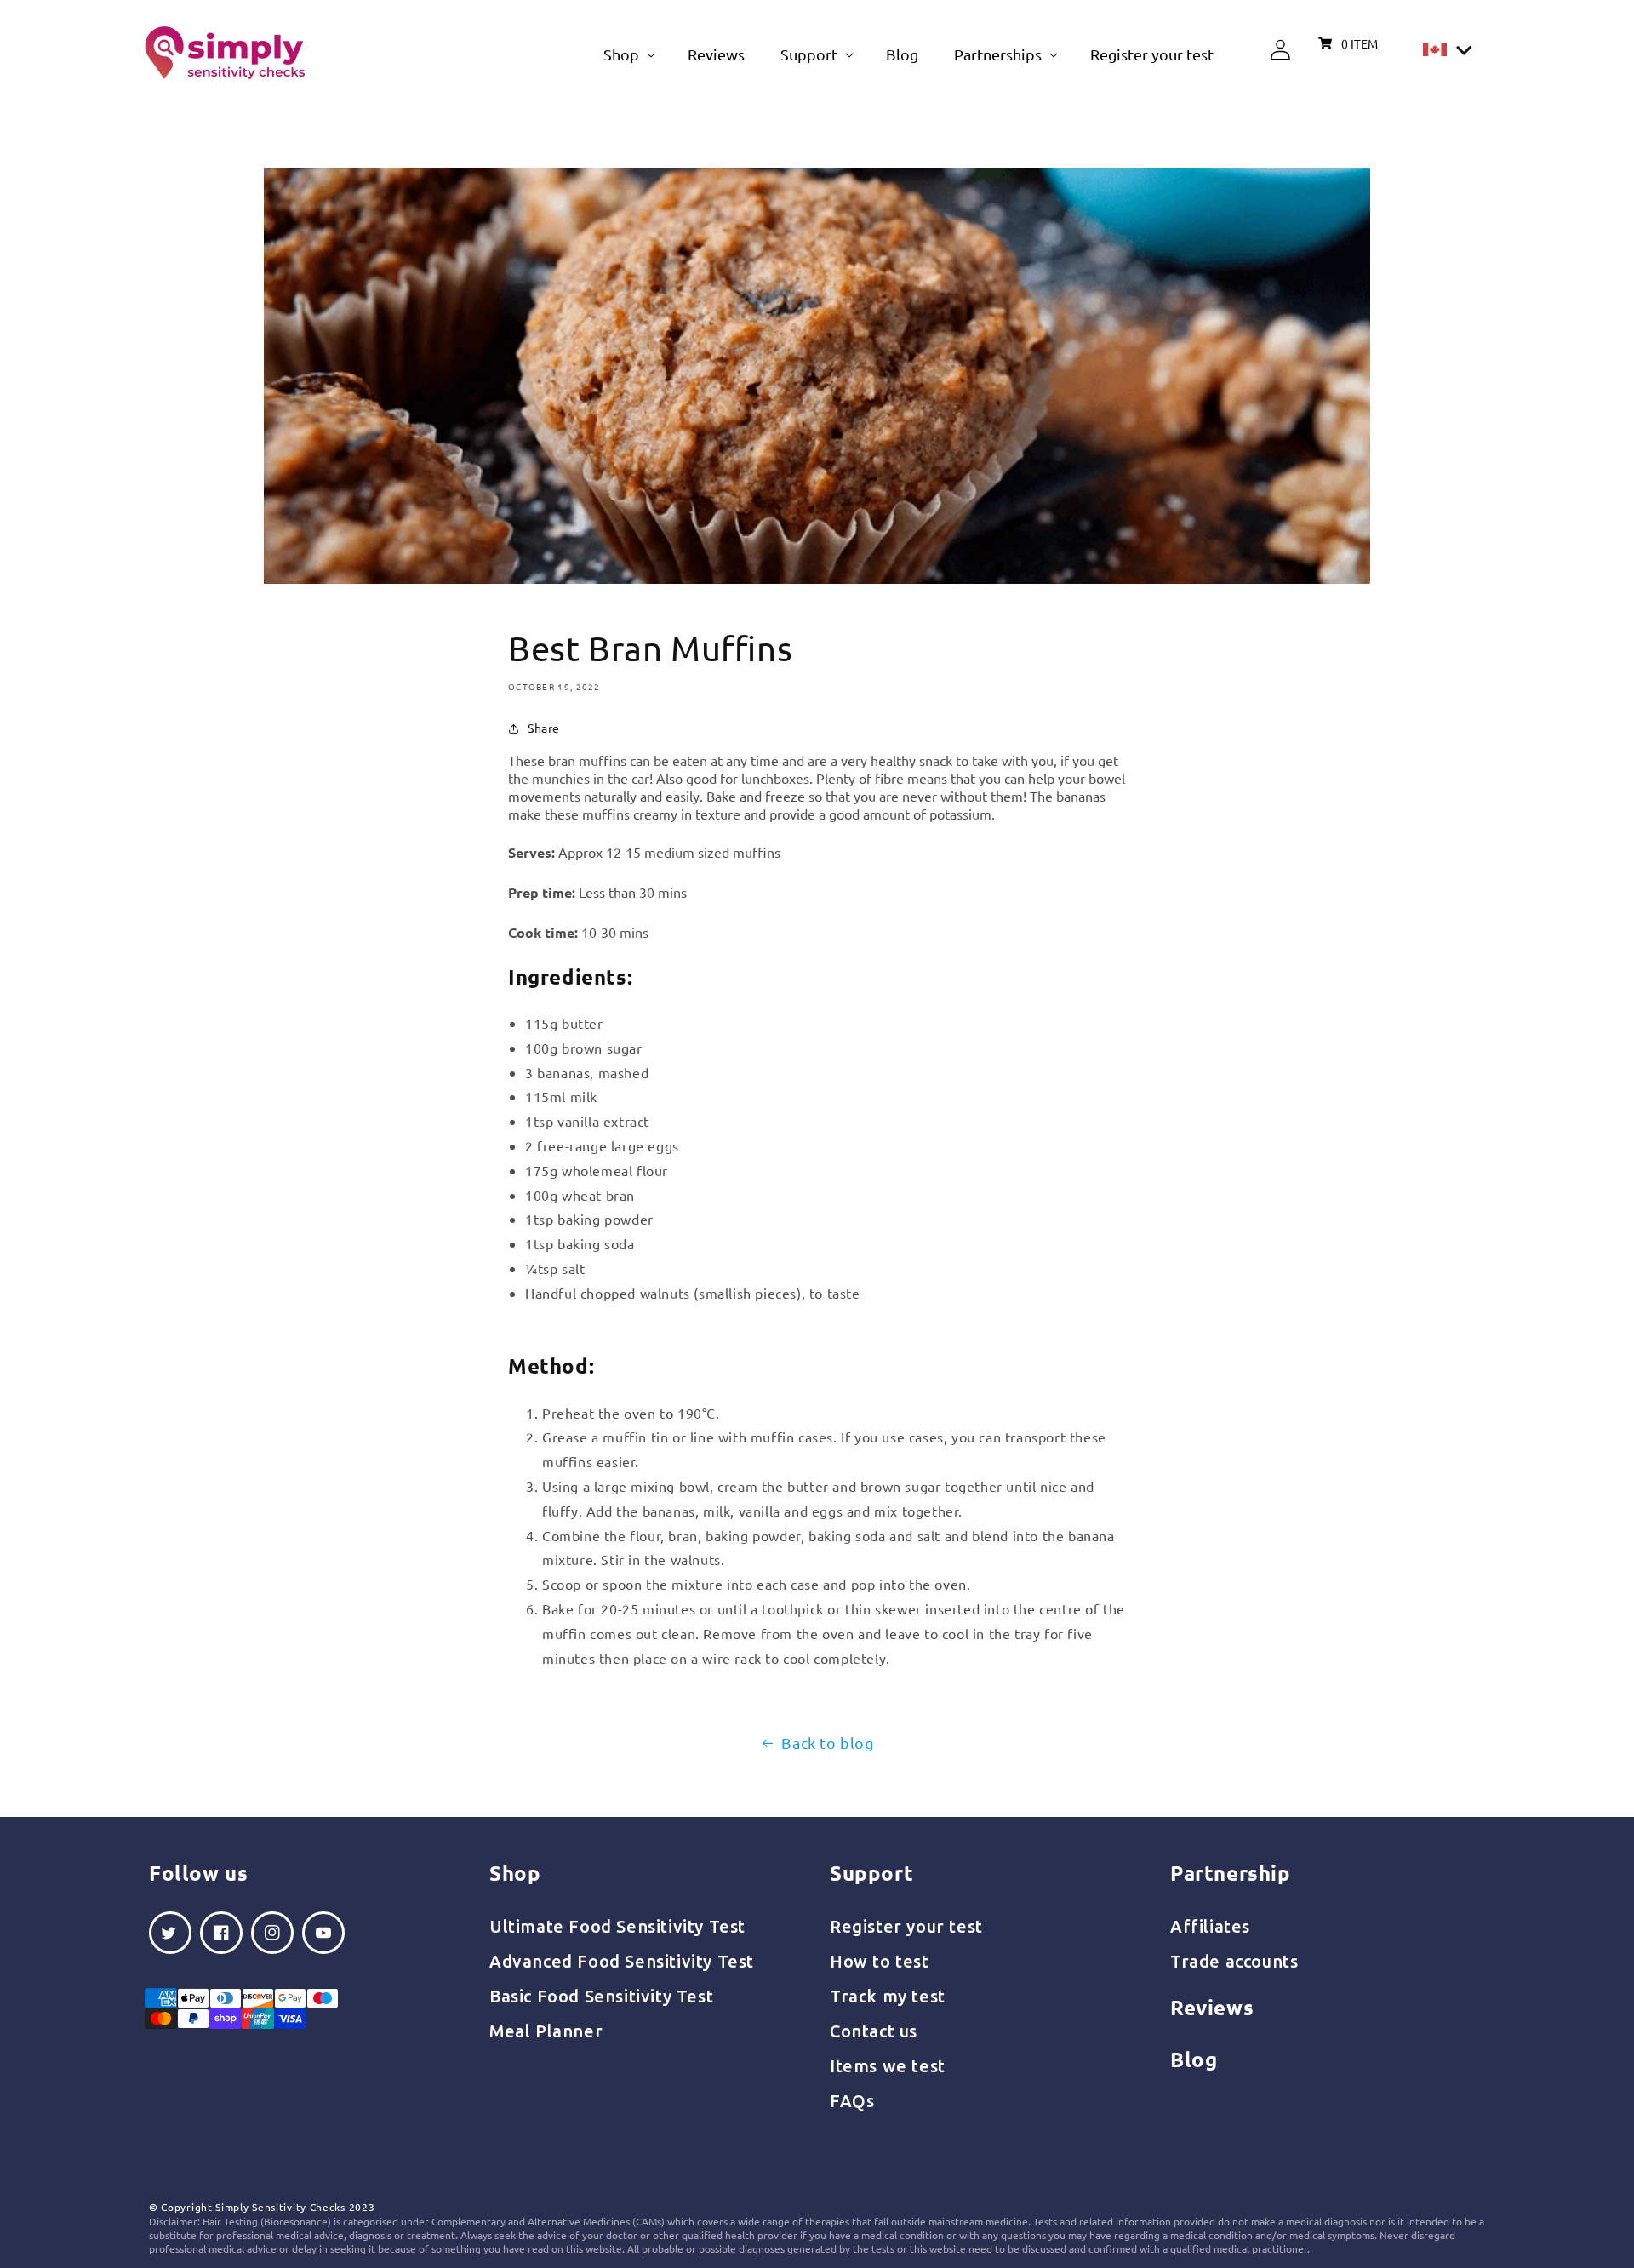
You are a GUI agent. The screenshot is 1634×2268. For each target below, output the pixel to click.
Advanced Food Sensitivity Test (622, 1961)
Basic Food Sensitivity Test (601, 1996)
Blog (1194, 2059)
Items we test (888, 2066)
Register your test (906, 1926)
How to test (880, 1961)
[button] (628, 54)
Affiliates (1210, 1926)
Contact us (874, 2031)
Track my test (888, 1996)
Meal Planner (546, 2031)
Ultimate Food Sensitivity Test (617, 1926)
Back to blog (827, 1742)
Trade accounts (1234, 1961)
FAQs (852, 2101)
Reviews (1212, 2007)
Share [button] (544, 728)
